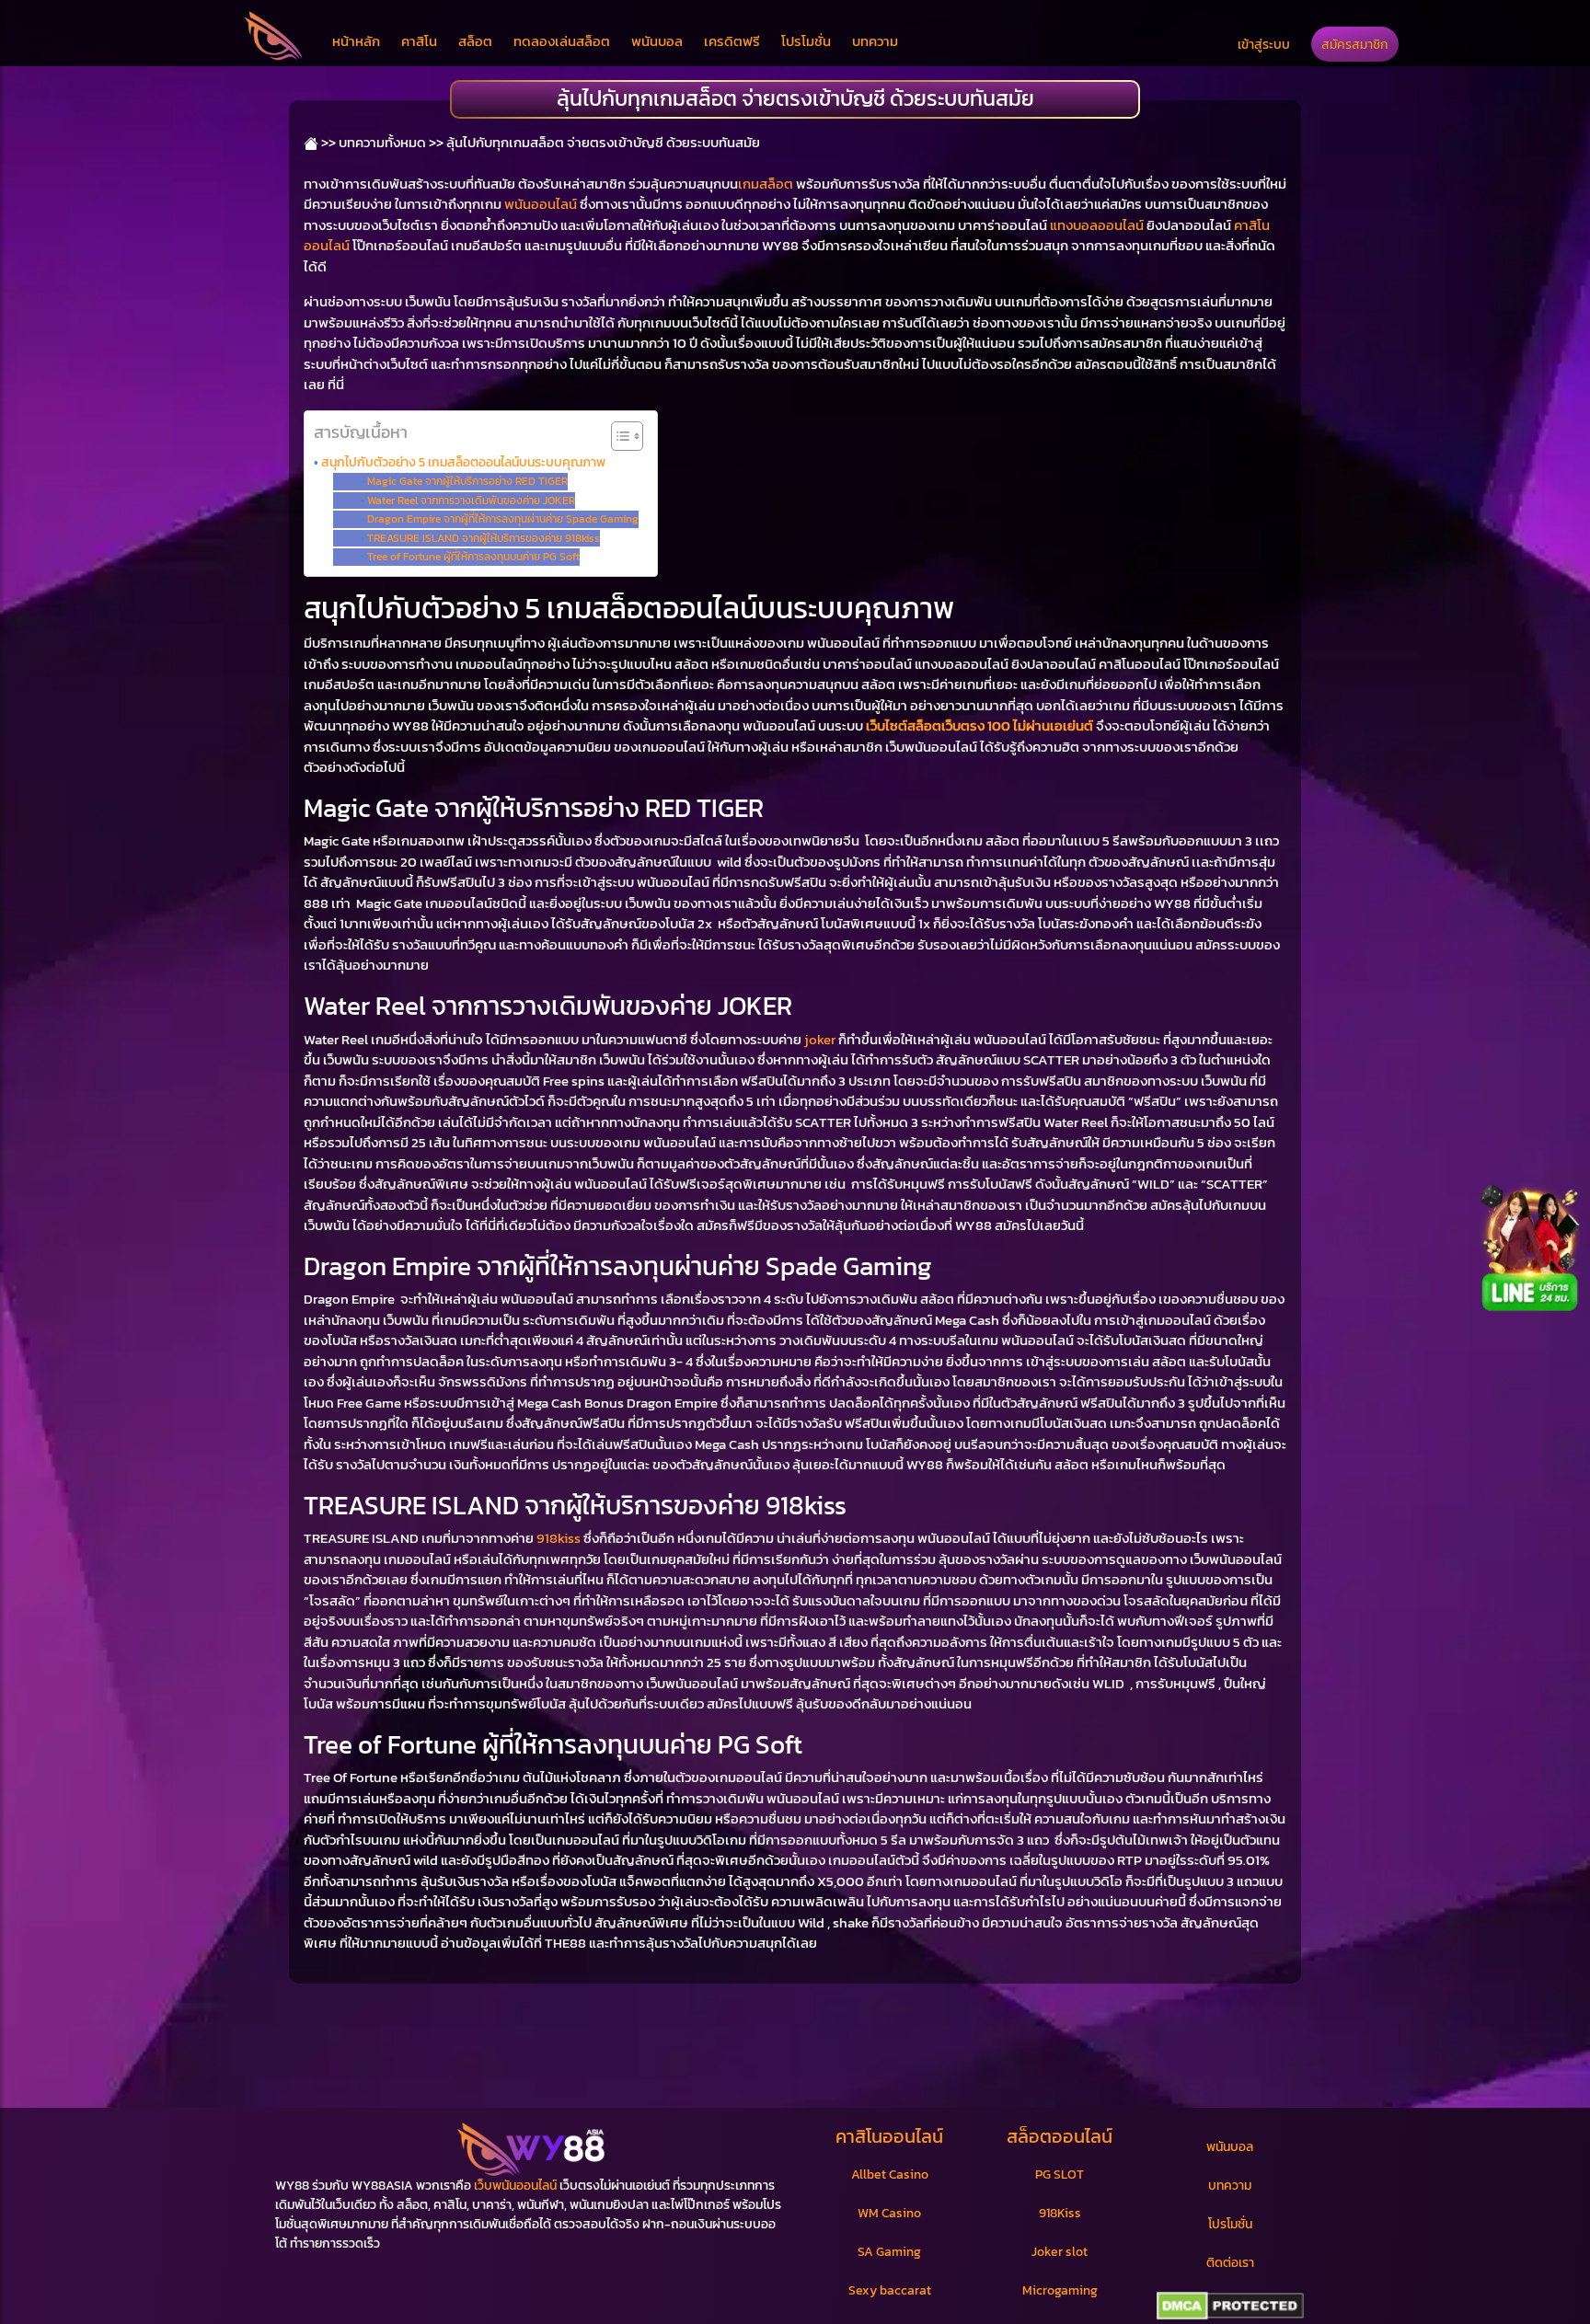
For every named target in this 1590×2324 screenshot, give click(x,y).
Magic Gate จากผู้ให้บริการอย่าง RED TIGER (467, 481)
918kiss (559, 1538)
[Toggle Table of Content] (618, 436)
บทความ (875, 41)
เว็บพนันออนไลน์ (515, 2186)
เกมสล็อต (766, 184)
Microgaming (1060, 2290)
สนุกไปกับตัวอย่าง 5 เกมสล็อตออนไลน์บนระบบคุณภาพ (463, 462)
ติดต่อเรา (1230, 2263)
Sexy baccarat (890, 2290)
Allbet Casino (890, 2174)
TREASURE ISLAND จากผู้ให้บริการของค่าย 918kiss (483, 538)
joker (820, 1039)
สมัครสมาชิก (1355, 44)
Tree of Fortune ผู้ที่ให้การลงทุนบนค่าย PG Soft (473, 557)
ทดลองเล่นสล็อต (562, 41)
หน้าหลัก (356, 41)
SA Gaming (889, 2252)
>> (327, 142)
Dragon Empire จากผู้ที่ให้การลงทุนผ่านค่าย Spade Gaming (502, 519)
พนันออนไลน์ (541, 204)
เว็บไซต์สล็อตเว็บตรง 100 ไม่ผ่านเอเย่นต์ (979, 725)
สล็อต (475, 41)
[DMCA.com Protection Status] (1230, 2307)
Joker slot (1060, 2252)
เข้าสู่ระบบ (1264, 44)
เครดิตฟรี (732, 41)
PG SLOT (1060, 2174)
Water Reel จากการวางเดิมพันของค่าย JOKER (471, 500)
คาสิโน (419, 41)
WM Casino (889, 2213)
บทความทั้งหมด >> (391, 142)
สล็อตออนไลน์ (1060, 2136)
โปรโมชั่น (806, 41)
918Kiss (1060, 2213)
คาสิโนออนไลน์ (889, 2136)
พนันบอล (657, 41)
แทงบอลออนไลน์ (1097, 225)
